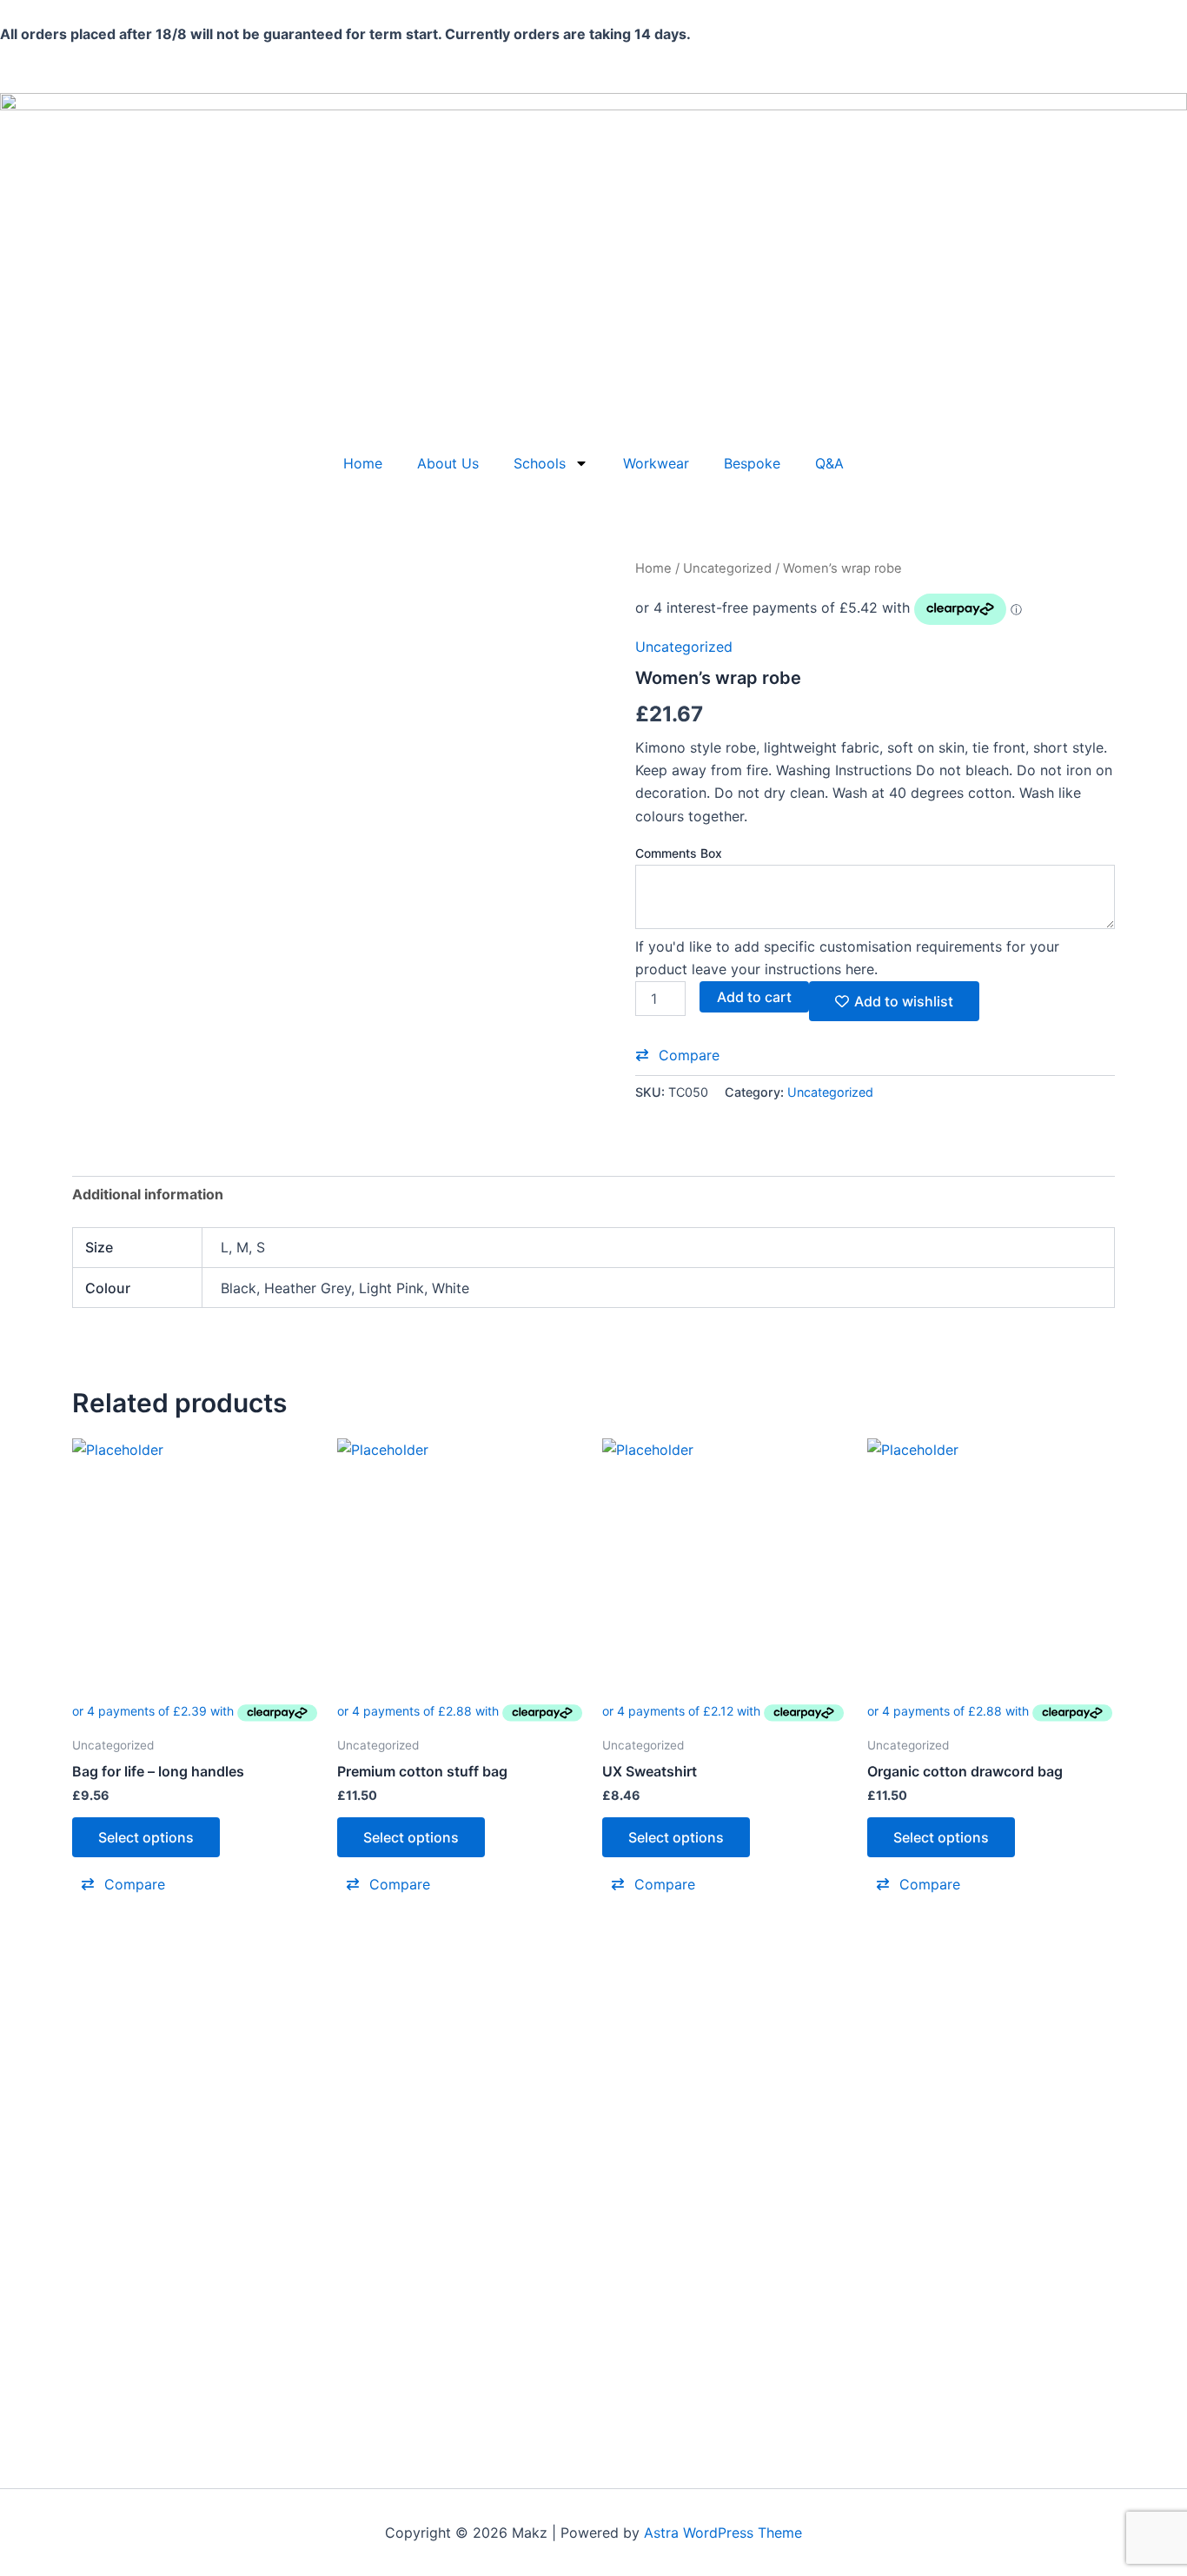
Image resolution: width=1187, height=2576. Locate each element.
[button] (677, 1055)
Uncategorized (727, 568)
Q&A (829, 463)
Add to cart (754, 997)
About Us (448, 463)
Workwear (656, 463)
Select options (146, 1837)
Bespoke (752, 463)
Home (363, 463)
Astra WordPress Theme (723, 2533)
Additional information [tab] (148, 1194)
